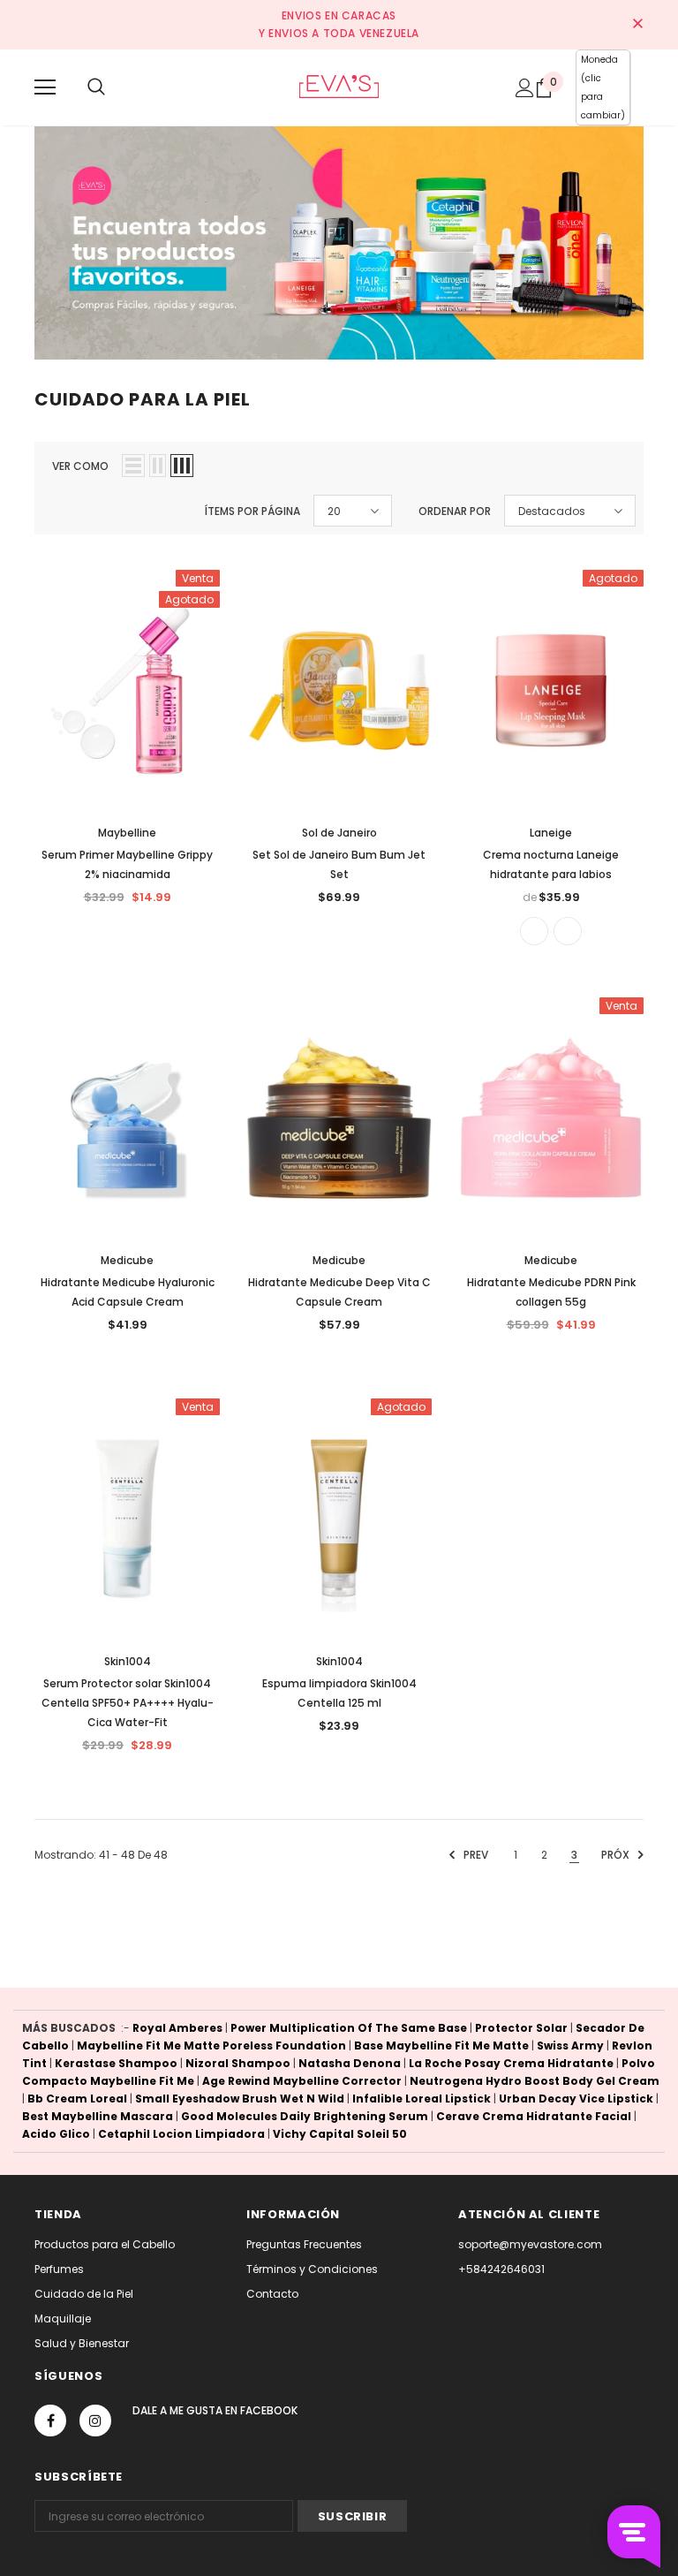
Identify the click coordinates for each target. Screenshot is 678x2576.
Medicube (127, 1260)
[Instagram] (95, 2421)
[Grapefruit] (568, 931)
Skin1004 (128, 1661)
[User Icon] (525, 88)
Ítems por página (252, 511)
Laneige (551, 833)
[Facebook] (50, 2421)
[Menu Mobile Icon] (45, 87)
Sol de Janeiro (339, 833)
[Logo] (339, 87)
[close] (637, 25)
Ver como (80, 466)
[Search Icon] (96, 87)
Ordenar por (455, 511)
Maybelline (127, 833)
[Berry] (534, 931)
